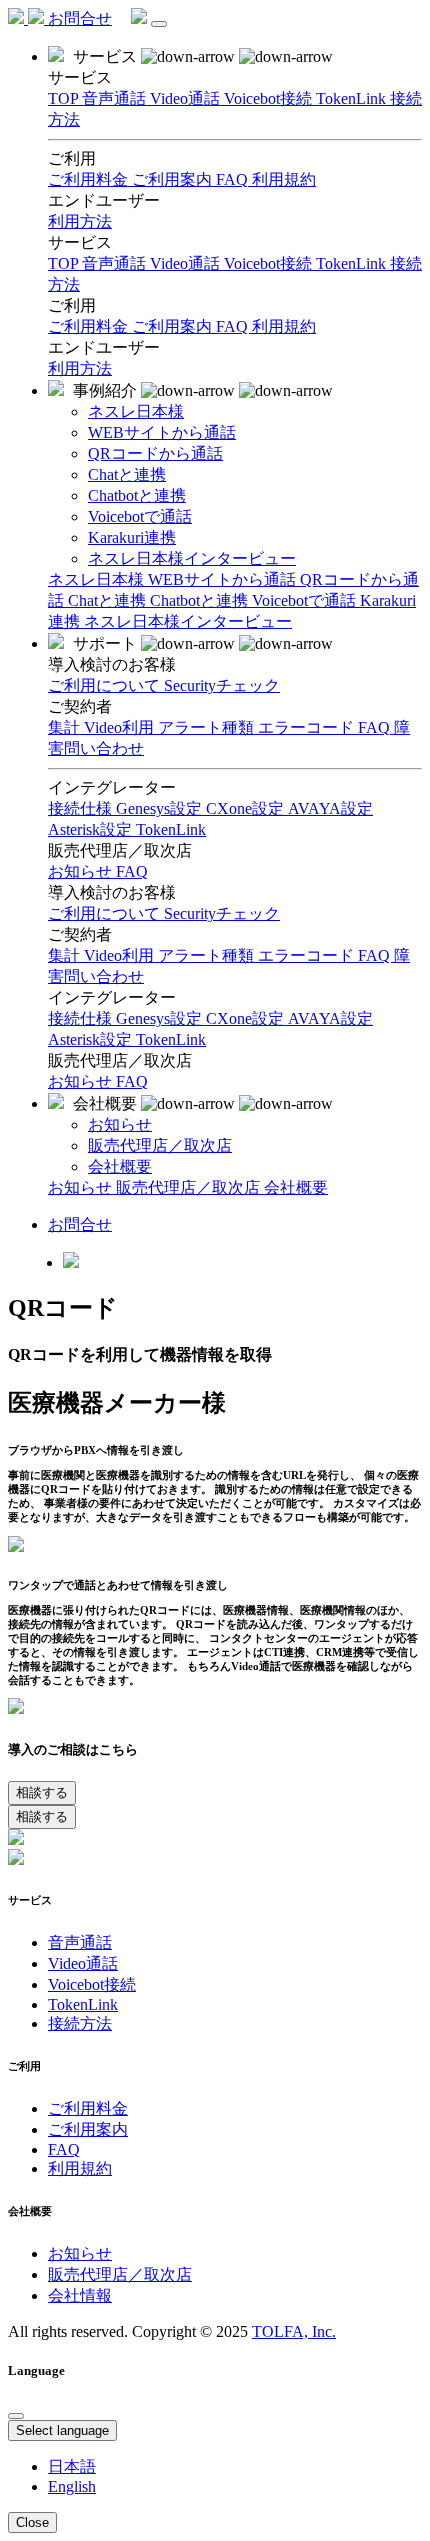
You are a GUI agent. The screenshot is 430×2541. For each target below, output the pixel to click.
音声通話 (116, 263)
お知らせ (82, 1081)
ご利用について (106, 913)
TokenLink (353, 263)
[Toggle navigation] (159, 24)
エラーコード (308, 955)
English (72, 2486)
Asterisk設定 (92, 1039)
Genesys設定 (161, 1018)
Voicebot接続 (270, 263)
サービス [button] (105, 56)
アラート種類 (208, 955)
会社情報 (80, 2295)
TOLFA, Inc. (294, 2331)
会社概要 (296, 1187)
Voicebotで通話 (306, 600)
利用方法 (80, 368)
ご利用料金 (90, 326)
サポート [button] (105, 643)
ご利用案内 (174, 326)
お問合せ (80, 18)
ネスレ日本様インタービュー (188, 621)
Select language (62, 2430)
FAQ (234, 326)
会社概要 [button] (105, 1103)
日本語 (72, 2466)
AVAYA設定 (330, 1018)
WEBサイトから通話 (224, 579)
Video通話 (187, 263)
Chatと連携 (109, 600)
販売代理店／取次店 (190, 1187)
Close (32, 2522)
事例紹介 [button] (105, 390)
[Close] (16, 2416)
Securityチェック (222, 913)
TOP (65, 263)
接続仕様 (82, 1018)
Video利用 (121, 955)
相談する (42, 1792)
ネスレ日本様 (98, 579)
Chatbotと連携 (201, 600)
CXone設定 (247, 1018)
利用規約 (284, 326)
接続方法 (80, 2023)
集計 (66, 955)
